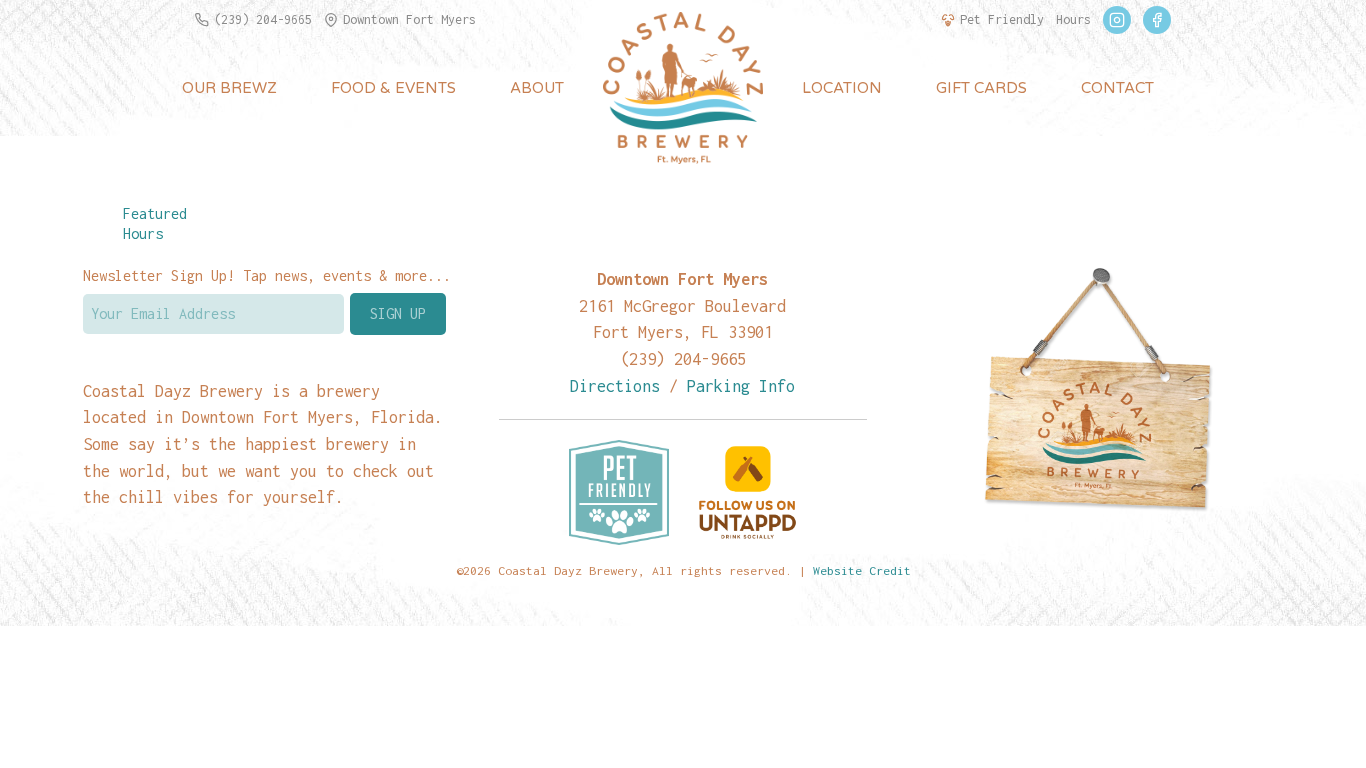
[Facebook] (1157, 20)
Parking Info (741, 385)
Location (842, 88)
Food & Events (393, 88)
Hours (1073, 19)
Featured (155, 213)
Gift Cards (981, 88)
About (537, 88)
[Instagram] (1117, 20)
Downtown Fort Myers (409, 19)
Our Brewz (229, 88)
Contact (1117, 88)
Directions (615, 385)
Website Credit (862, 570)
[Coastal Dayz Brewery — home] (683, 88)
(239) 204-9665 (263, 19)
